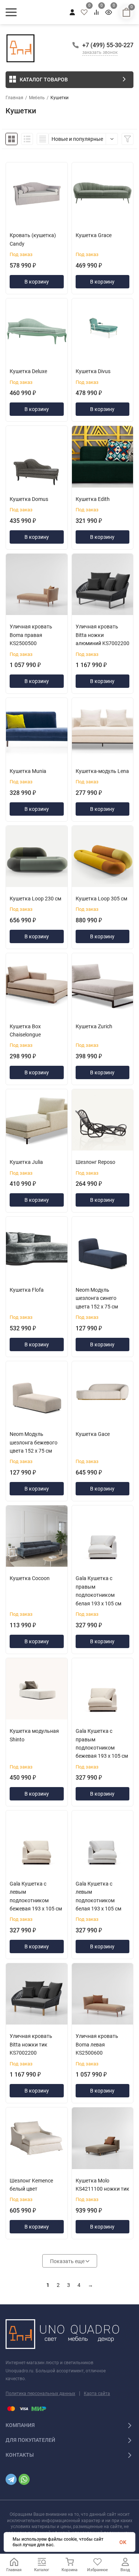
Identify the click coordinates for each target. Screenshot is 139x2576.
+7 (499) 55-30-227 (108, 45)
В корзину (37, 282)
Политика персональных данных (40, 2394)
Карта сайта (97, 2394)
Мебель (37, 98)
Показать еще (68, 2261)
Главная (14, 98)
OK (123, 2542)
